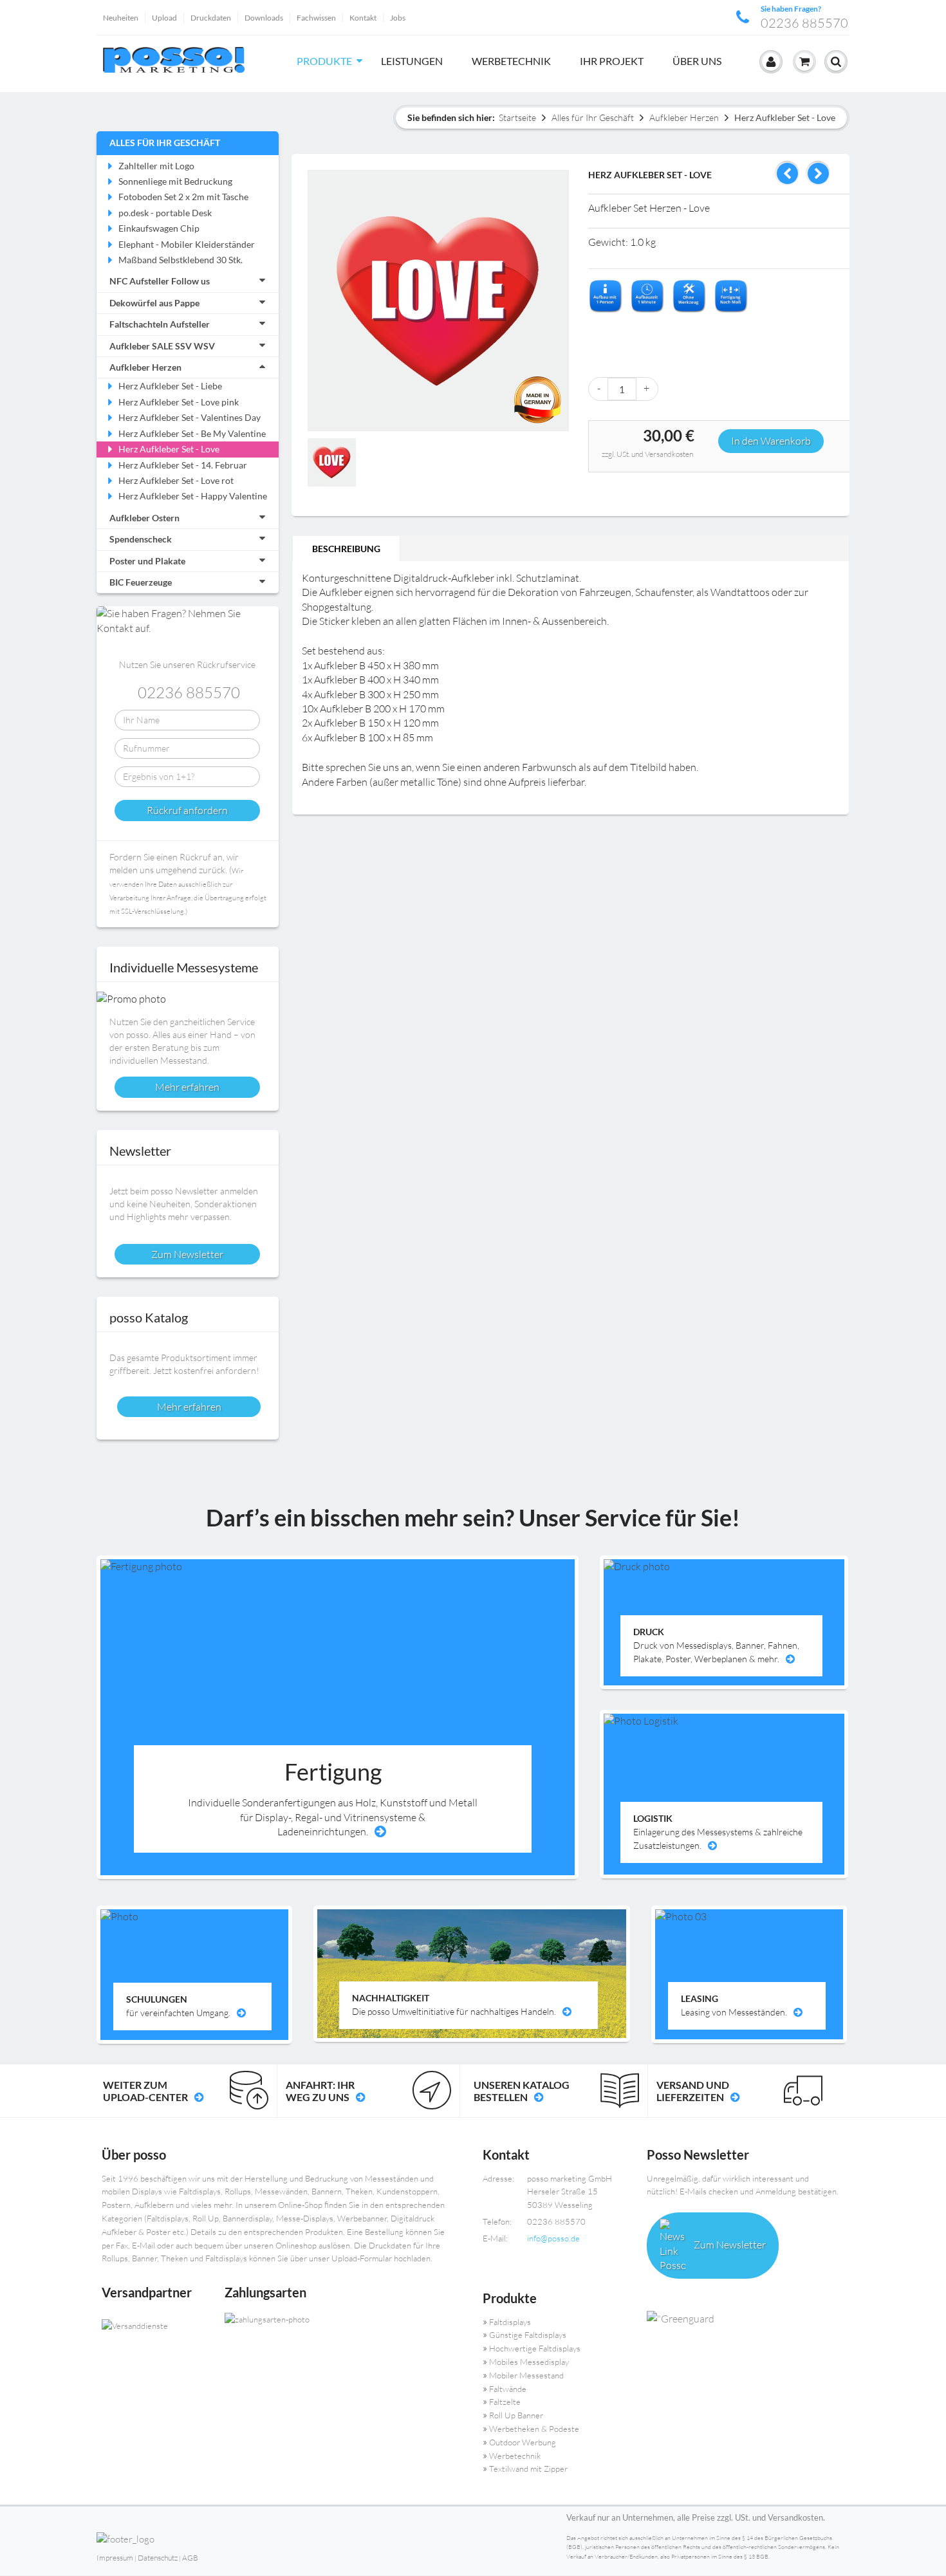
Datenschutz (158, 2558)
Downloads (264, 18)
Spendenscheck (141, 539)
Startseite (517, 117)
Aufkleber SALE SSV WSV (162, 346)
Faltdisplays (510, 2322)
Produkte (324, 61)
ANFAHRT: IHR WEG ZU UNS (320, 2091)
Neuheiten (121, 18)
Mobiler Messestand (526, 2375)
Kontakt (363, 18)
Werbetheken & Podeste (534, 2429)
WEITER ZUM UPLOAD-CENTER (145, 2091)
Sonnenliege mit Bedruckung (175, 181)
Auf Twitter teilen (627, 487)
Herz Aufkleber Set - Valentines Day (190, 417)
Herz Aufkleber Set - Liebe (170, 386)
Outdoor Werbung (523, 2442)
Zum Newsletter (729, 2245)
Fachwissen (316, 18)
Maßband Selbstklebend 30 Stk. (181, 260)
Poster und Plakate (147, 561)
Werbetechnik (511, 61)
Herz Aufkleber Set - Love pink (179, 402)
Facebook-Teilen (601, 487)
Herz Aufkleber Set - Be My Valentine (192, 433)
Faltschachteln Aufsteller (160, 324)
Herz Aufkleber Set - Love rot (176, 480)
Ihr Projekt (612, 61)
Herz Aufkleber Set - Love (169, 449)
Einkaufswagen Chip (159, 228)
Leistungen (412, 61)
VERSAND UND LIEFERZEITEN (693, 2091)
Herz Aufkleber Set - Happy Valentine (193, 496)
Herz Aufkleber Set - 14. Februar (183, 465)
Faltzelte (505, 2402)
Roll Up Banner (516, 2415)
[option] (333, 464)
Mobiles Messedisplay (529, 2362)
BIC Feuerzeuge (141, 582)
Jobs (398, 18)
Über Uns (697, 61)
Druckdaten (211, 18)
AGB (190, 2558)
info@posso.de (553, 2238)
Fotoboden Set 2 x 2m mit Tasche (183, 197)
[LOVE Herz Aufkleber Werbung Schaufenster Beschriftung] (332, 462)
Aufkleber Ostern (144, 518)
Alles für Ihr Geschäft (593, 117)
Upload (164, 18)
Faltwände (508, 2389)
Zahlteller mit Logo (156, 166)
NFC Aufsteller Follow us (160, 281)
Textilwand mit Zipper (528, 2469)
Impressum (115, 2558)
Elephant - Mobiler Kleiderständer (187, 244)
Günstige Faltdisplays (528, 2335)
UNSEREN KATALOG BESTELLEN (522, 2091)
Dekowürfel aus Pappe (154, 303)
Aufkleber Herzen (684, 117)
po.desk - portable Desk (165, 213)
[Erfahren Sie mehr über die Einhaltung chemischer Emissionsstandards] (743, 2319)
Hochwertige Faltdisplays (535, 2348)
